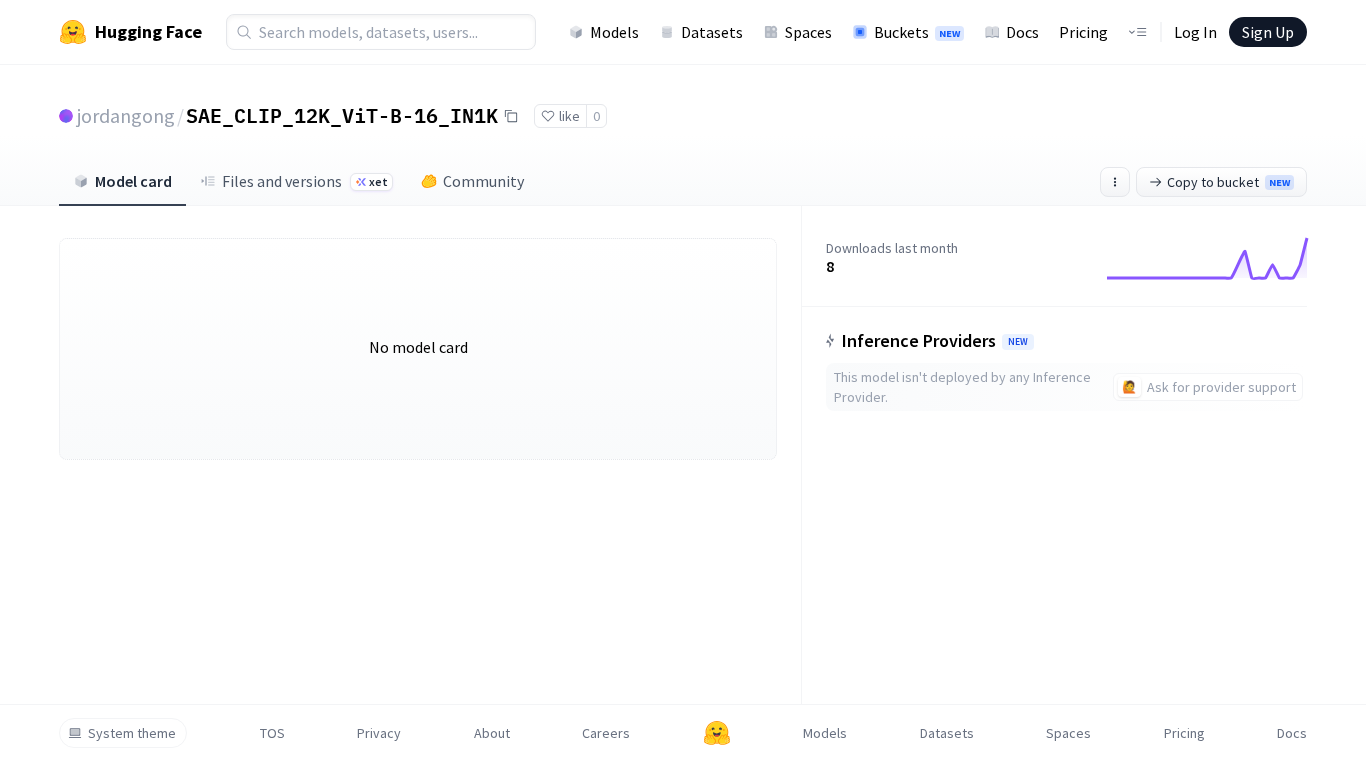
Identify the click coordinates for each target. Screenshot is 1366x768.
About (492, 733)
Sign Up (1268, 32)
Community (483, 181)
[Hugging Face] (717, 733)
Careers (606, 733)
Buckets (917, 32)
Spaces (808, 32)
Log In (1195, 32)
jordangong (126, 115)
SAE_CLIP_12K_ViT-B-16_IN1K (342, 115)
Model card (133, 181)
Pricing (1083, 32)
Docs (1022, 32)
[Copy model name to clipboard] (511, 116)
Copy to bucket (1228, 182)
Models (614, 32)
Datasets (712, 32)
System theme (132, 733)
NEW (1018, 342)
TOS (272, 733)
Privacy (379, 733)
